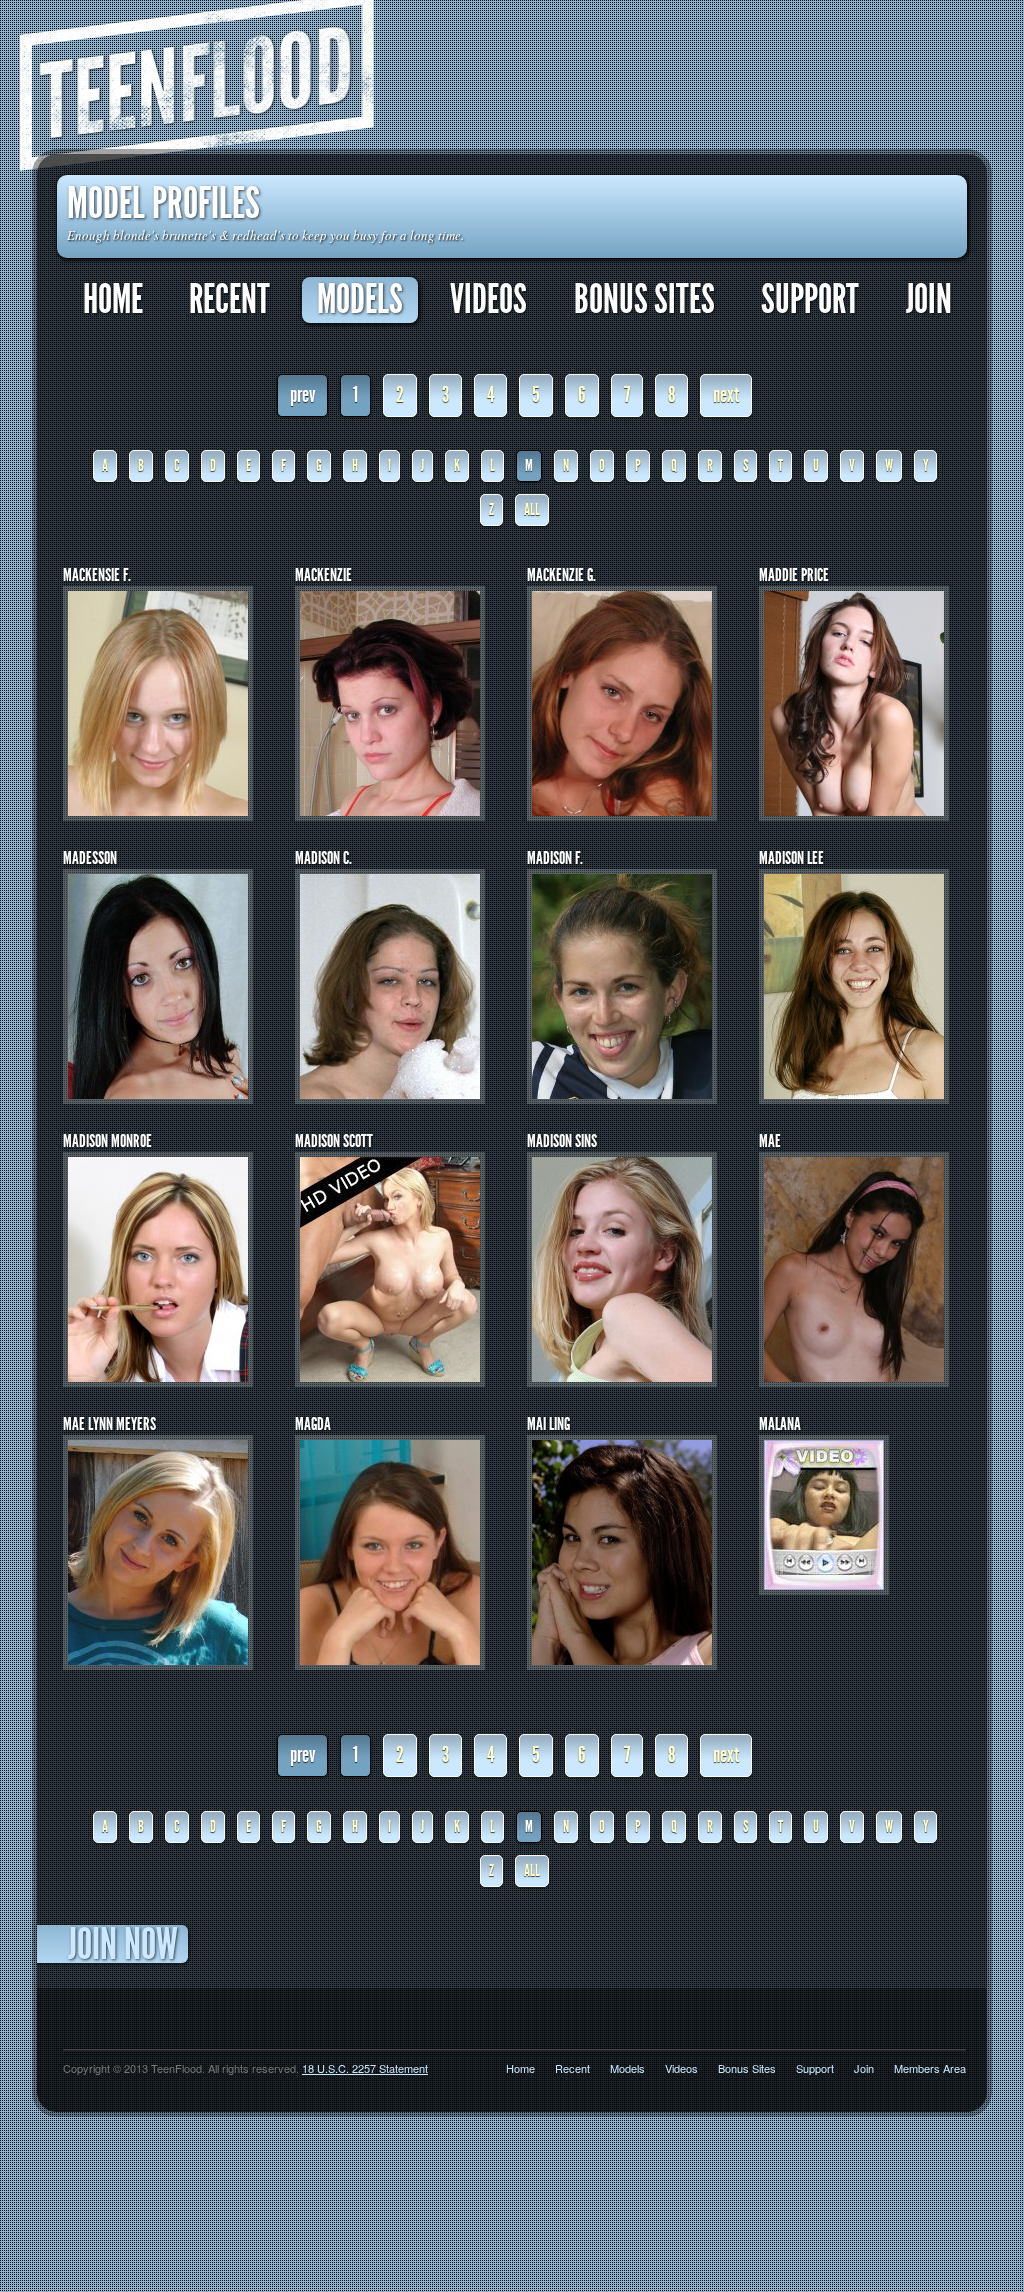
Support (810, 300)
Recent (229, 300)
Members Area (930, 2068)
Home (113, 300)
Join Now (123, 1944)
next (726, 395)
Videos (488, 300)
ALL (532, 509)
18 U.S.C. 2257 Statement (365, 2068)
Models (360, 300)
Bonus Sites (644, 300)
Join (929, 300)
